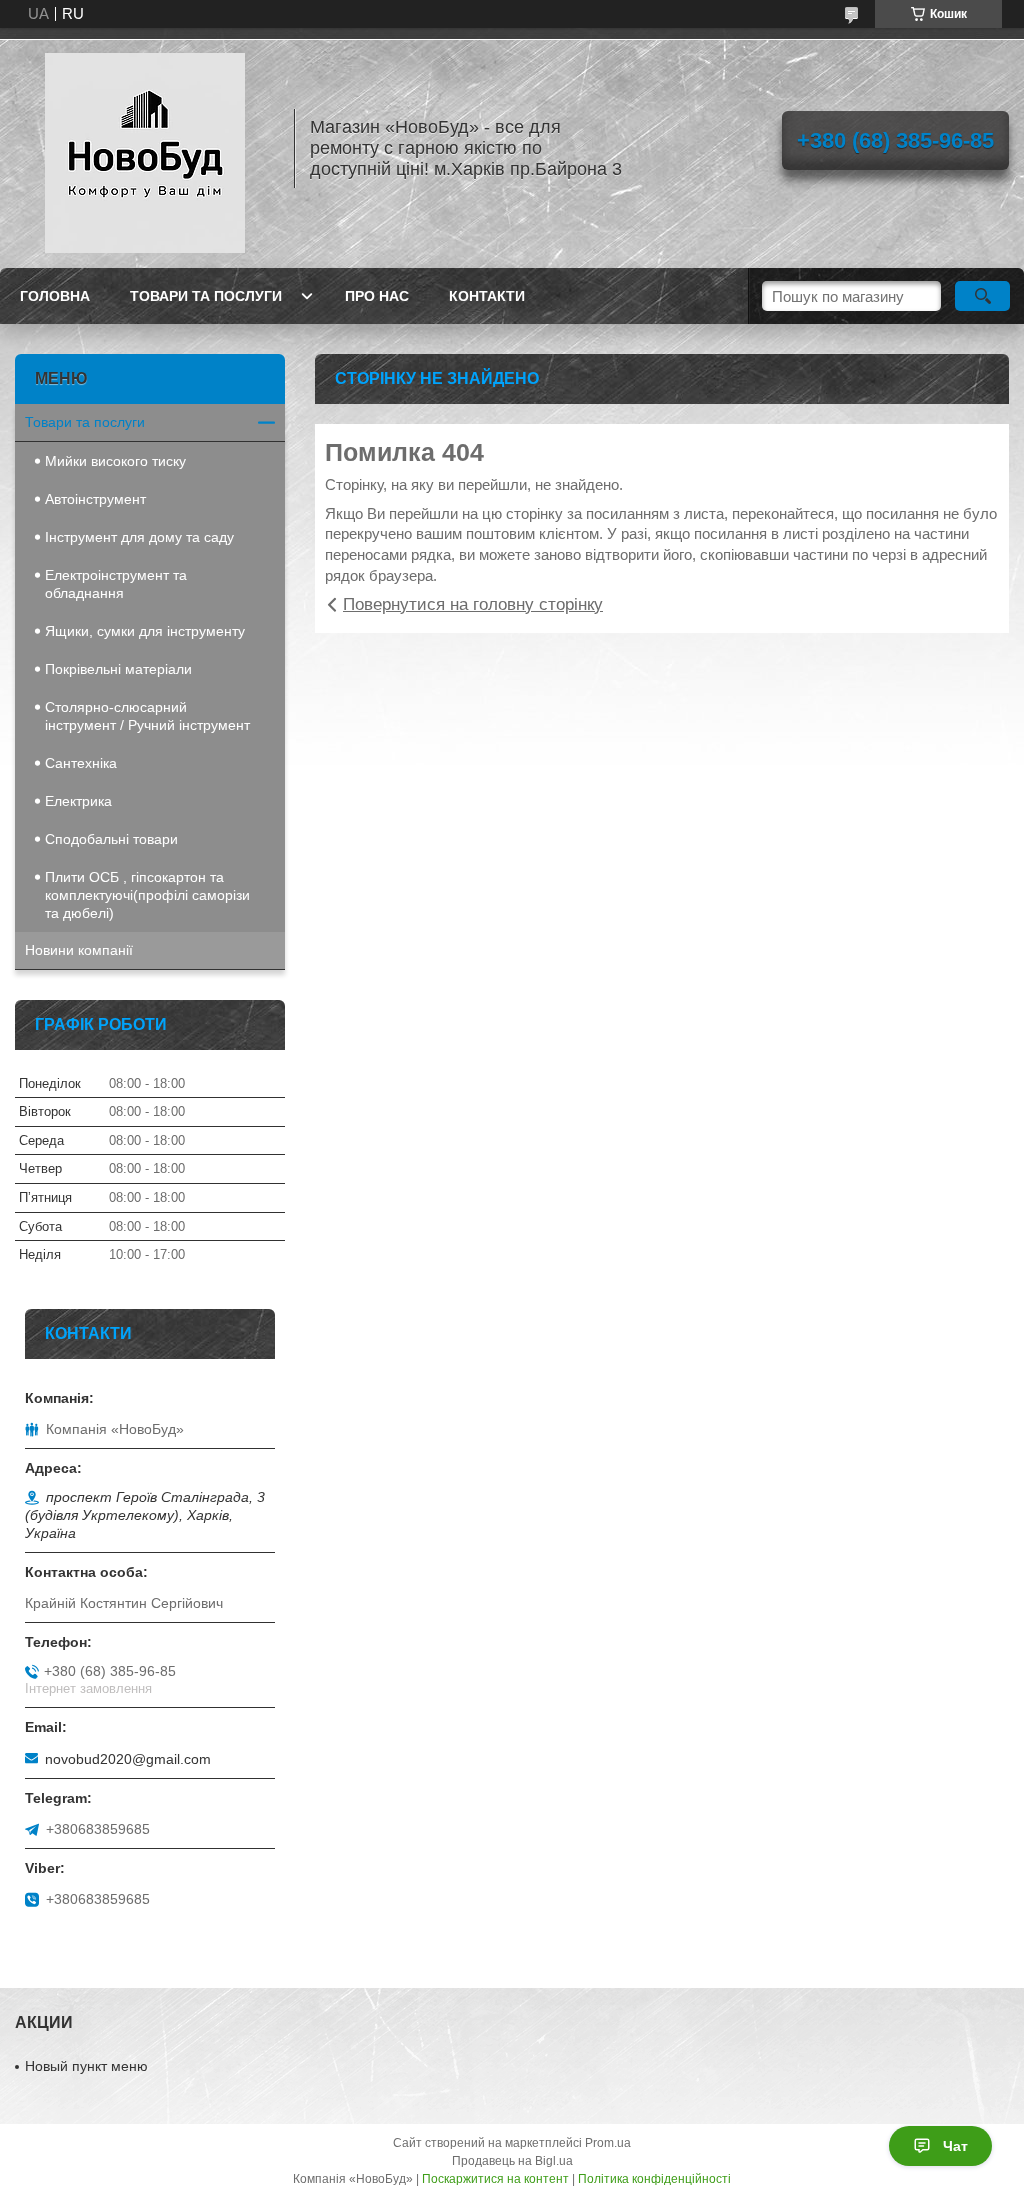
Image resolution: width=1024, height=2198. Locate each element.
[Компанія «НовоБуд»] (145, 148)
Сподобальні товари (111, 839)
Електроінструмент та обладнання (116, 584)
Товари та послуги (206, 296)
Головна (55, 296)
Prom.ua (608, 2143)
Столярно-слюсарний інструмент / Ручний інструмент (147, 716)
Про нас (377, 296)
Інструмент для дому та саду (139, 537)
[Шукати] (982, 296)
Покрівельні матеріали (118, 669)
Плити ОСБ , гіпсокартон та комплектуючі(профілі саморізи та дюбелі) (147, 895)
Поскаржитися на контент (495, 2179)
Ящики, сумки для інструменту (145, 631)
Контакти (487, 296)
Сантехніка (81, 763)
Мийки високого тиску (115, 461)
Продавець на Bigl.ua (512, 2161)
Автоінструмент (95, 499)
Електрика (78, 801)
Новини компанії (79, 950)
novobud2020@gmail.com (128, 1759)
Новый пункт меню (86, 2066)
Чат (955, 2146)
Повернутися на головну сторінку (473, 604)
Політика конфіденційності (654, 2179)
